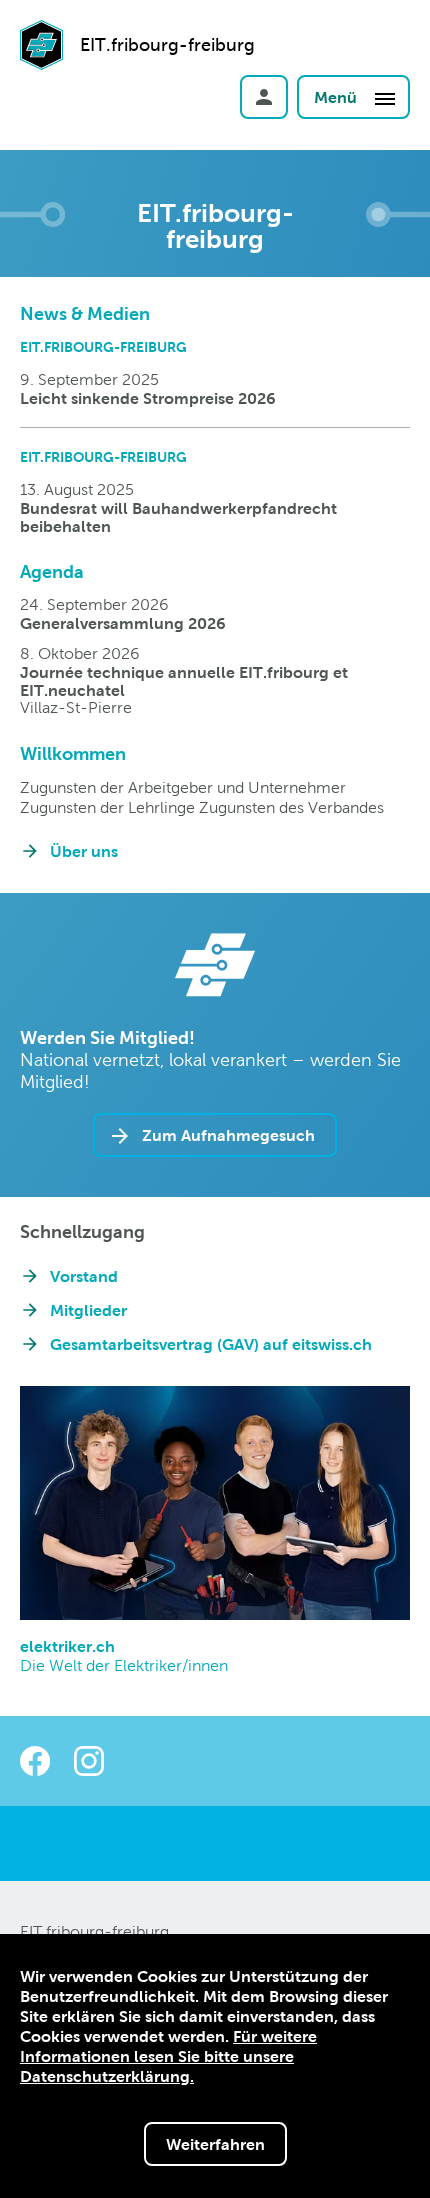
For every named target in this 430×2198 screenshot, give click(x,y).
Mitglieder (88, 1310)
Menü (337, 97)
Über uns (84, 851)
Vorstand (84, 1276)
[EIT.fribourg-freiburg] (41, 73)
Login (264, 97)
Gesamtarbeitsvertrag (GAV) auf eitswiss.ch (211, 1344)
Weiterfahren (215, 2144)
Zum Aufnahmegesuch (228, 1135)
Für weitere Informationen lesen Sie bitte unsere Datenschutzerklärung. (168, 2056)
